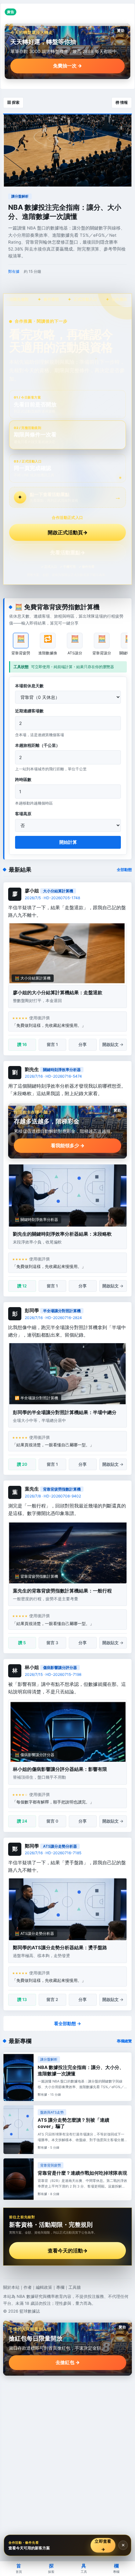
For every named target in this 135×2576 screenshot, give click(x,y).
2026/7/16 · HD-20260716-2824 (53, 1318)
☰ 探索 (13, 102)
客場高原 (23, 814)
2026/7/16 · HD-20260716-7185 (53, 1853)
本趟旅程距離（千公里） (38, 745)
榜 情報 (122, 102)
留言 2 (52, 1999)
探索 (51, 2568)
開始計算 (68, 842)
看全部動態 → (67, 2023)
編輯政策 (44, 2287)
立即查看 (103, 2545)
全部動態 (124, 870)
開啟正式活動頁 (68, 532)
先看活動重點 (68, 552)
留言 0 (52, 1821)
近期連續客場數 (29, 711)
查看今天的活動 (68, 2251)
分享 (83, 1044)
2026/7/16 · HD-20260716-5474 (53, 1076)
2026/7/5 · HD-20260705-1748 (52, 898)
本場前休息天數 (29, 686)
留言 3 (52, 1643)
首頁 (19, 2568)
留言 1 (52, 1044)
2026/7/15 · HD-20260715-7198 (53, 1674)
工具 (84, 2568)
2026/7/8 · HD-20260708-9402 (53, 1496)
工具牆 (75, 2287)
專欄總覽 (124, 2041)
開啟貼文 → (113, 1044)
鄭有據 (14, 271)
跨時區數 (23, 779)
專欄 (60, 2287)
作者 (28, 2287)
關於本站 (11, 2287)
